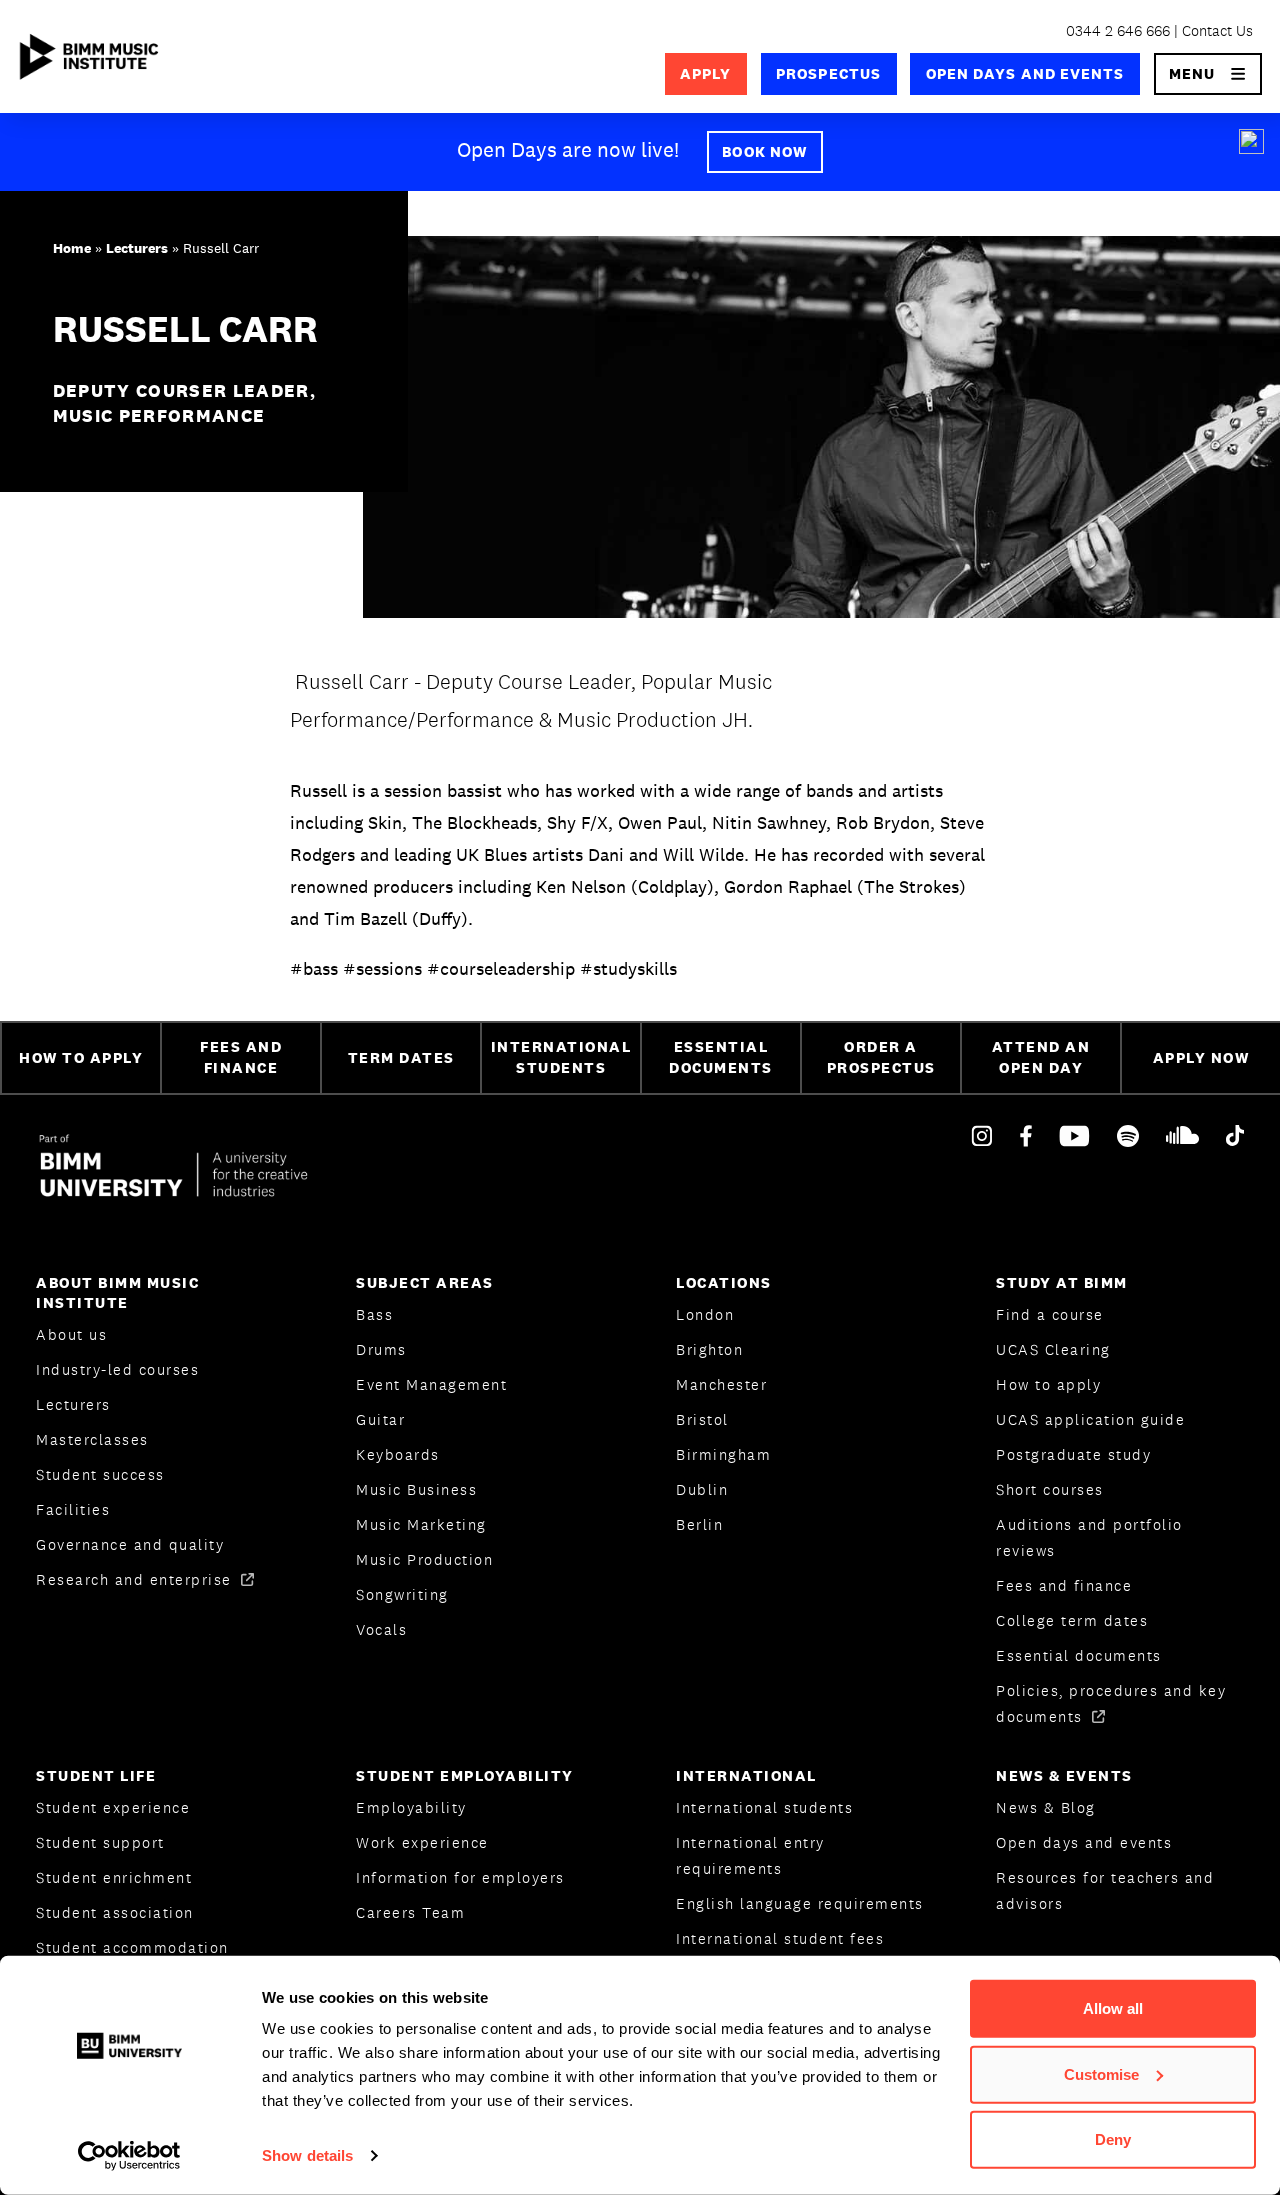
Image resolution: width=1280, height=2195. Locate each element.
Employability (411, 1807)
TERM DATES (401, 1057)
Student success (100, 1474)
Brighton (709, 1349)
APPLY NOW (1201, 1057)
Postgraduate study (1073, 1454)
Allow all (1113, 2008)
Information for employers (460, 1877)
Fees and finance (1064, 1585)
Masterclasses (92, 1439)
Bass (374, 1314)
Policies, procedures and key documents (1111, 1703)
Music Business (416, 1489)
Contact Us (1217, 30)
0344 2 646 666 (1118, 30)
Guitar (380, 1419)
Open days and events (1025, 73)
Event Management (431, 1384)
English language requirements (800, 1903)
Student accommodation (132, 1947)
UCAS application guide (1090, 1419)
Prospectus (828, 73)
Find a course (1050, 1314)
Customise (1101, 2073)
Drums (381, 1349)
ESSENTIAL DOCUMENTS (721, 1057)
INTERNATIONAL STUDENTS (561, 1057)
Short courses (1050, 1489)
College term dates (1072, 1620)
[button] (1208, 74)
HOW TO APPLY (81, 1057)
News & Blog (1046, 1807)
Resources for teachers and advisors (1105, 1890)
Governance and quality (130, 1544)
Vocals (381, 1629)
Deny (1113, 2139)
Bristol (702, 1419)
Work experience (422, 1842)
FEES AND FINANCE (241, 1057)
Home (72, 248)
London (705, 1314)
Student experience (113, 1807)
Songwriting (402, 1594)
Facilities (73, 1509)
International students (764, 1807)
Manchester (721, 1384)
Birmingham (723, 1454)
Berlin (699, 1524)
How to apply (1048, 1384)
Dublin (702, 1489)
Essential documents (1079, 1655)
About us (71, 1334)
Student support (100, 1842)
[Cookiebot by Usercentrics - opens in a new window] (129, 2156)
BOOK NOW (764, 151)
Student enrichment (114, 1877)
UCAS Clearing (1053, 1349)
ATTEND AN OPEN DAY (1041, 1057)
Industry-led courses (117, 1369)
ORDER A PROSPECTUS (881, 1057)
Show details (307, 2155)
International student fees (780, 1938)
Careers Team (410, 1912)
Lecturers (137, 248)
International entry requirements (750, 1855)
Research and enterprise (136, 1579)
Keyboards (398, 1454)
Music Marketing (421, 1524)
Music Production (424, 1559)
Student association (115, 1912)
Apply (705, 73)
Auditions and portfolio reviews (1089, 1537)
